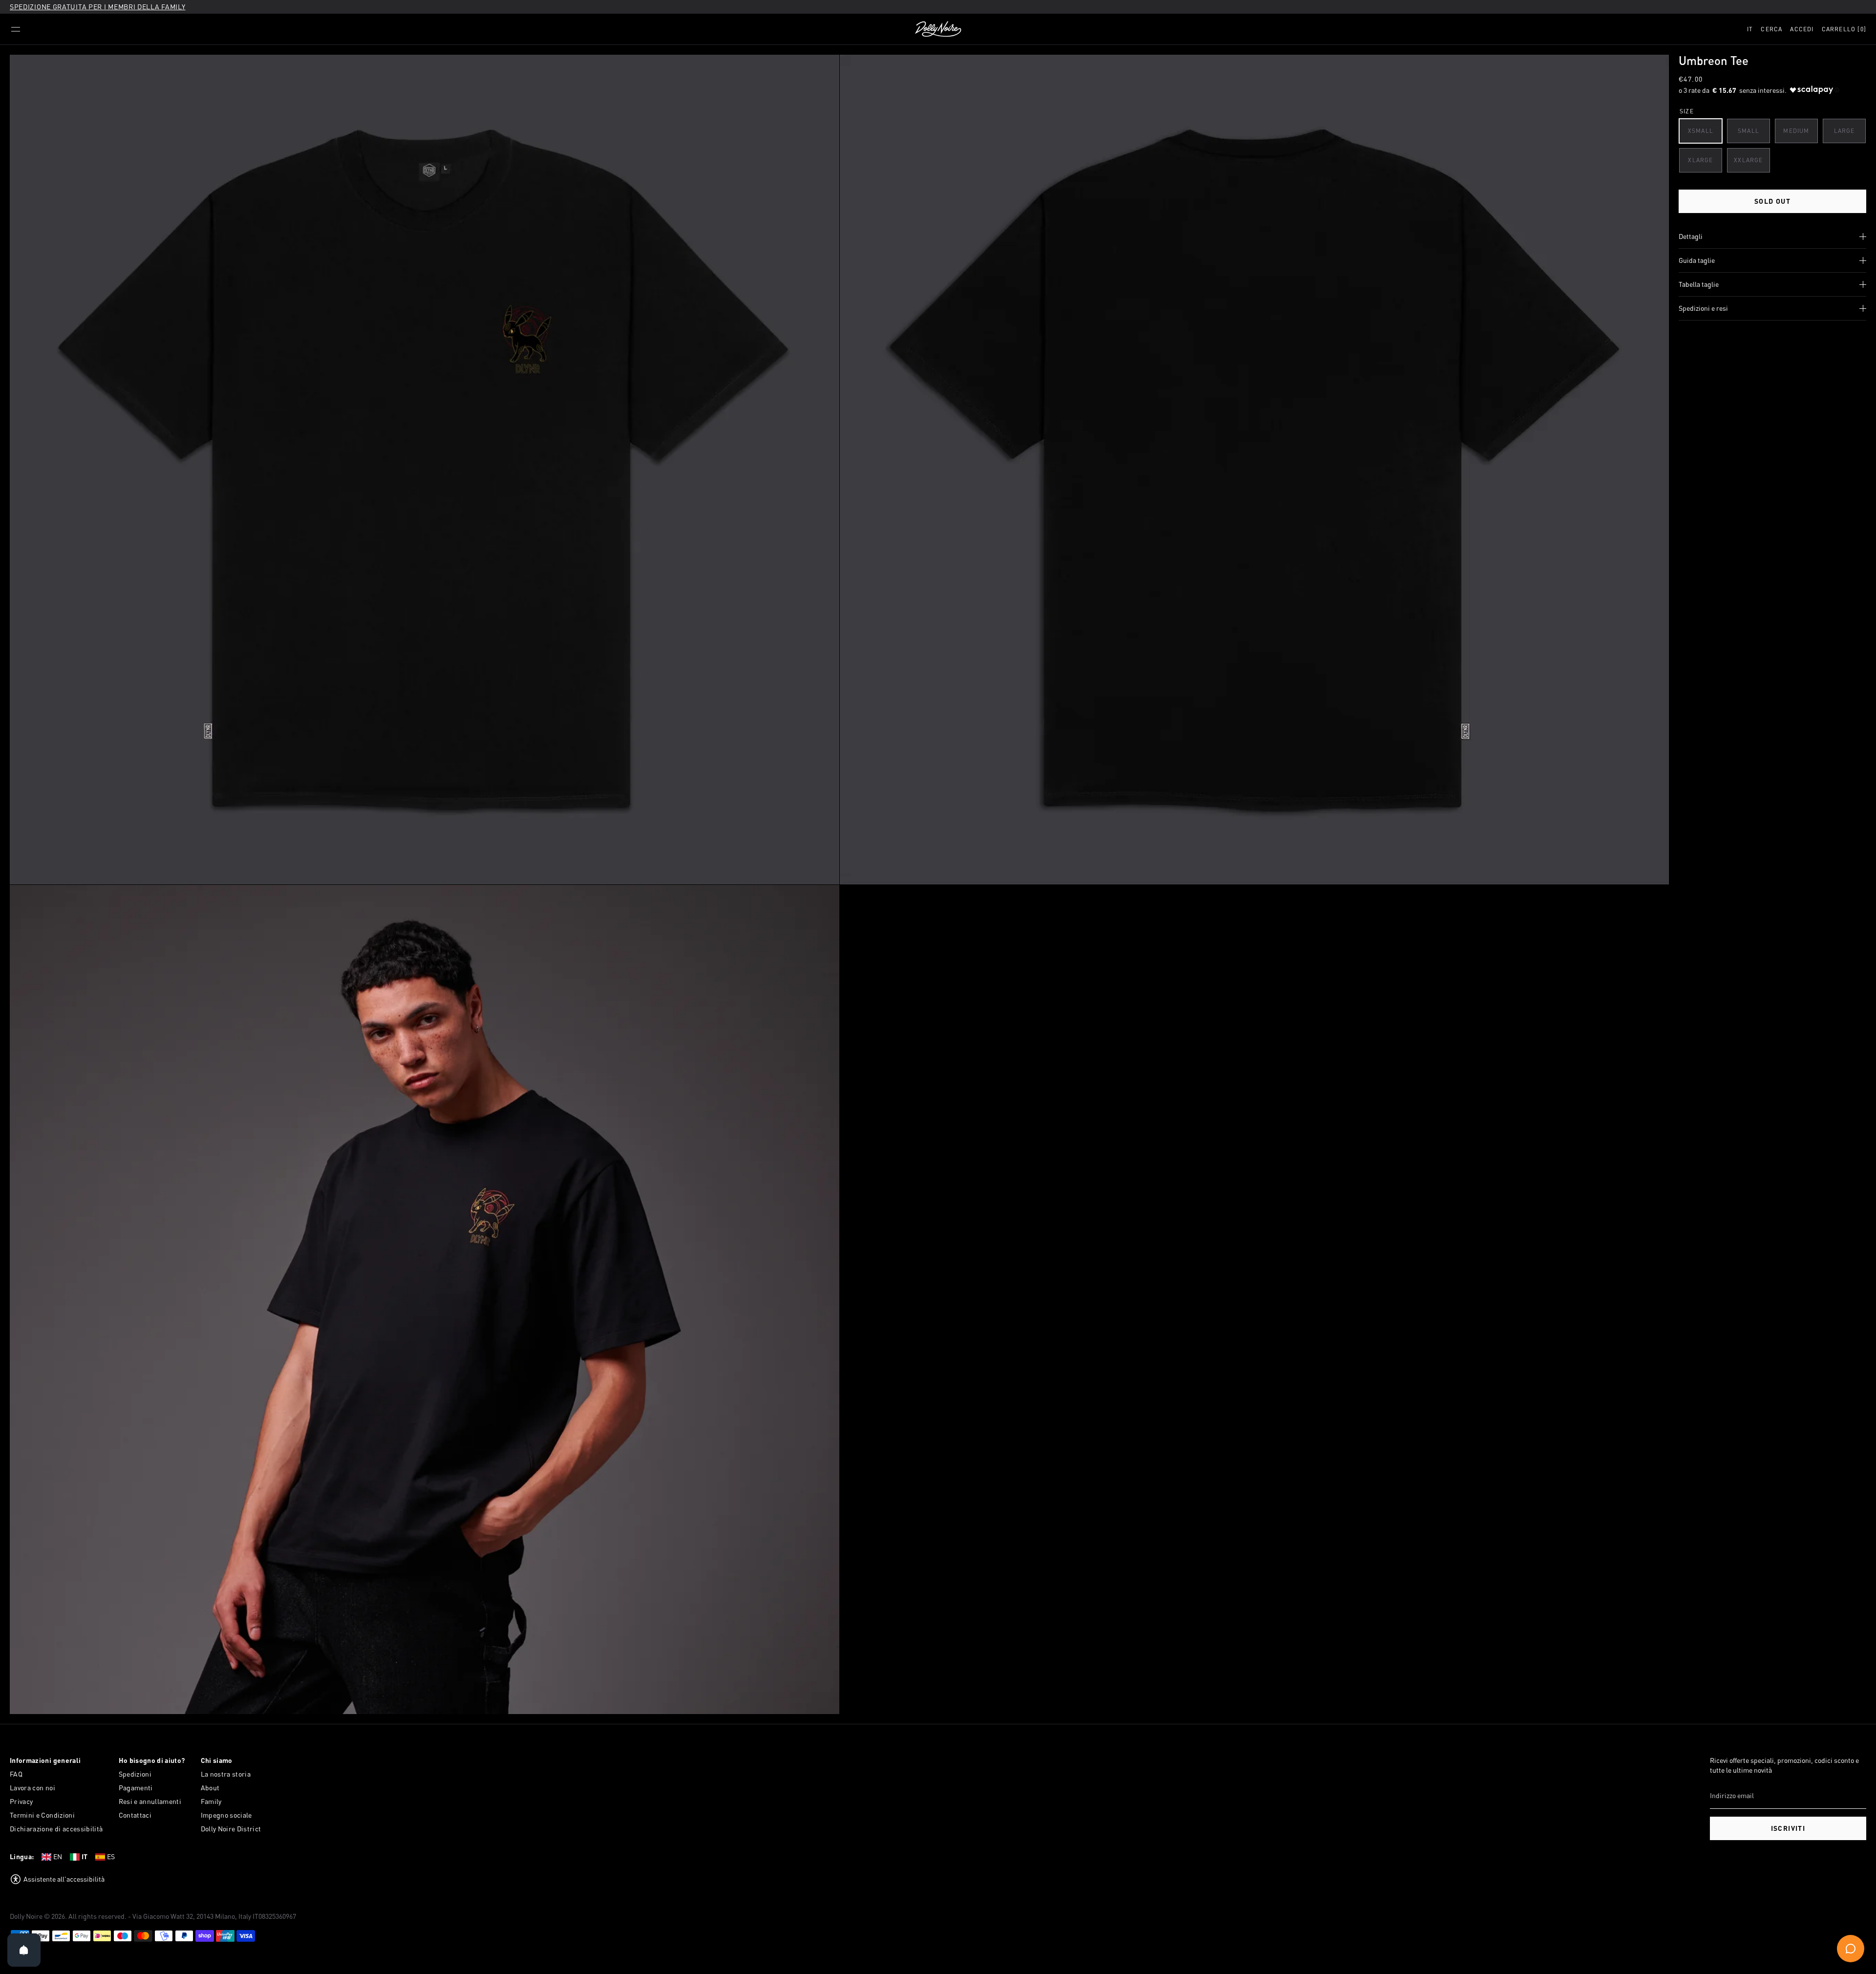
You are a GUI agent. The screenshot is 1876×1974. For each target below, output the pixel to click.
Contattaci (135, 1815)
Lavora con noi (32, 1788)
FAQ (16, 1774)
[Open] (24, 1950)
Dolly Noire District (231, 1829)
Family (211, 1801)
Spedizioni (135, 1774)
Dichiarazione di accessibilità (56, 1829)
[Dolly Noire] (938, 29)
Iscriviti (1788, 1828)
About (210, 1788)
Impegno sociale (226, 1815)
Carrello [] (1844, 29)
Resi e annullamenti (150, 1801)
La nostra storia (226, 1774)
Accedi (1802, 29)
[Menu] (16, 29)
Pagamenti (136, 1788)
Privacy (21, 1801)
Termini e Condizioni (42, 1815)
